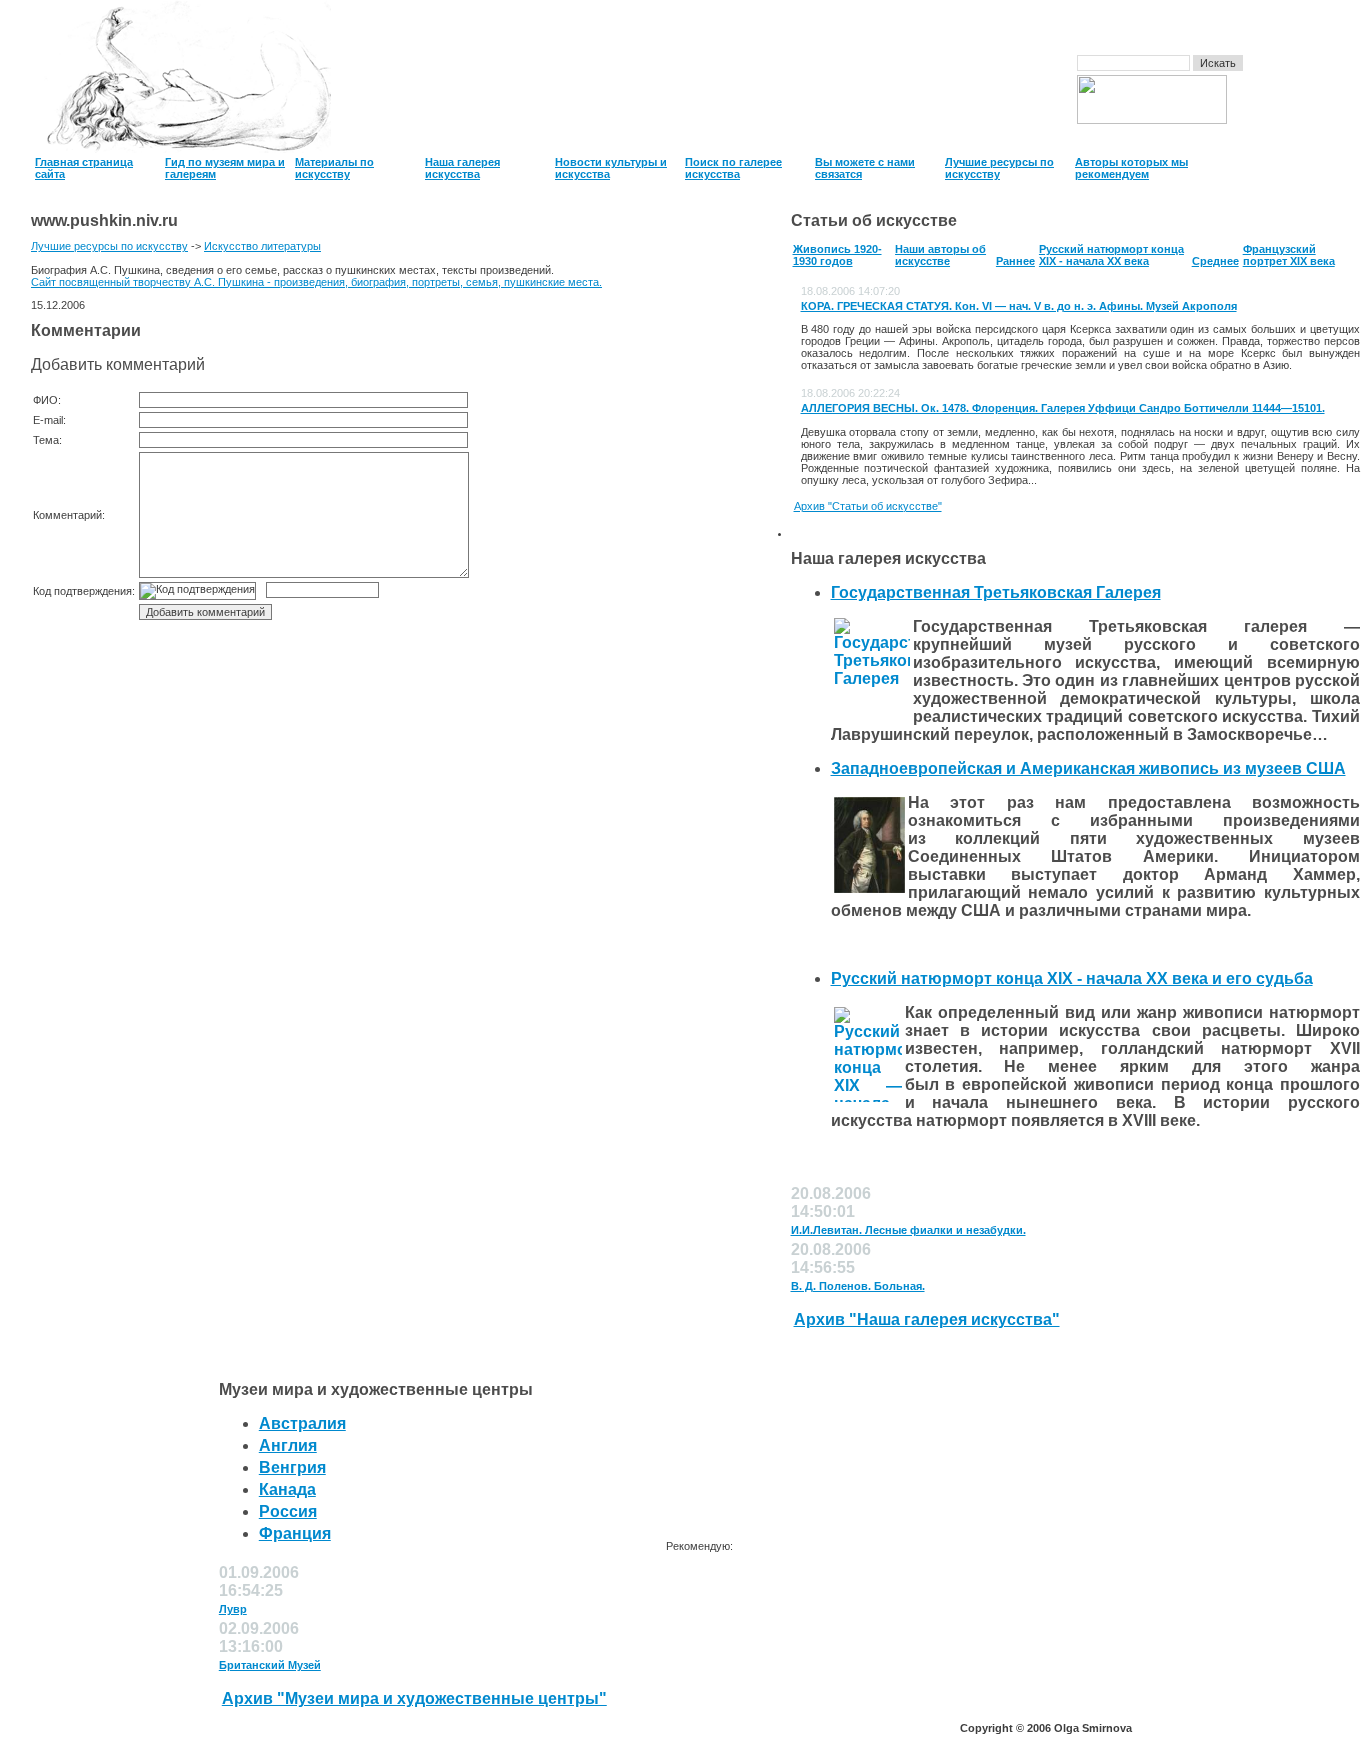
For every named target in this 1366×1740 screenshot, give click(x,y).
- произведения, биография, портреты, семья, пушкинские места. (433, 282)
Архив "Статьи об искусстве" (868, 506)
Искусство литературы (262, 246)
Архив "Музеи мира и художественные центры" (414, 1698)
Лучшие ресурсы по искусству (109, 246)
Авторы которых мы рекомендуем (1131, 168)
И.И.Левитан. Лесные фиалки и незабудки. (908, 1230)
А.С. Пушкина (229, 282)
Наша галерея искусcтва (462, 168)
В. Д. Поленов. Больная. (858, 1286)
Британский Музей (270, 1665)
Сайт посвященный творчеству (112, 282)
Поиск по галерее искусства (733, 168)
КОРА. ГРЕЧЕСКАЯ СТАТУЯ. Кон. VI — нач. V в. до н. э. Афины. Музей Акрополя (1019, 306)
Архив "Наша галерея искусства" (927, 1319)
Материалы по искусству (334, 168)
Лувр (233, 1609)
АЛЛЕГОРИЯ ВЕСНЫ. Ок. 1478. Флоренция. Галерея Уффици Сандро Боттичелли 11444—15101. (1063, 408)
